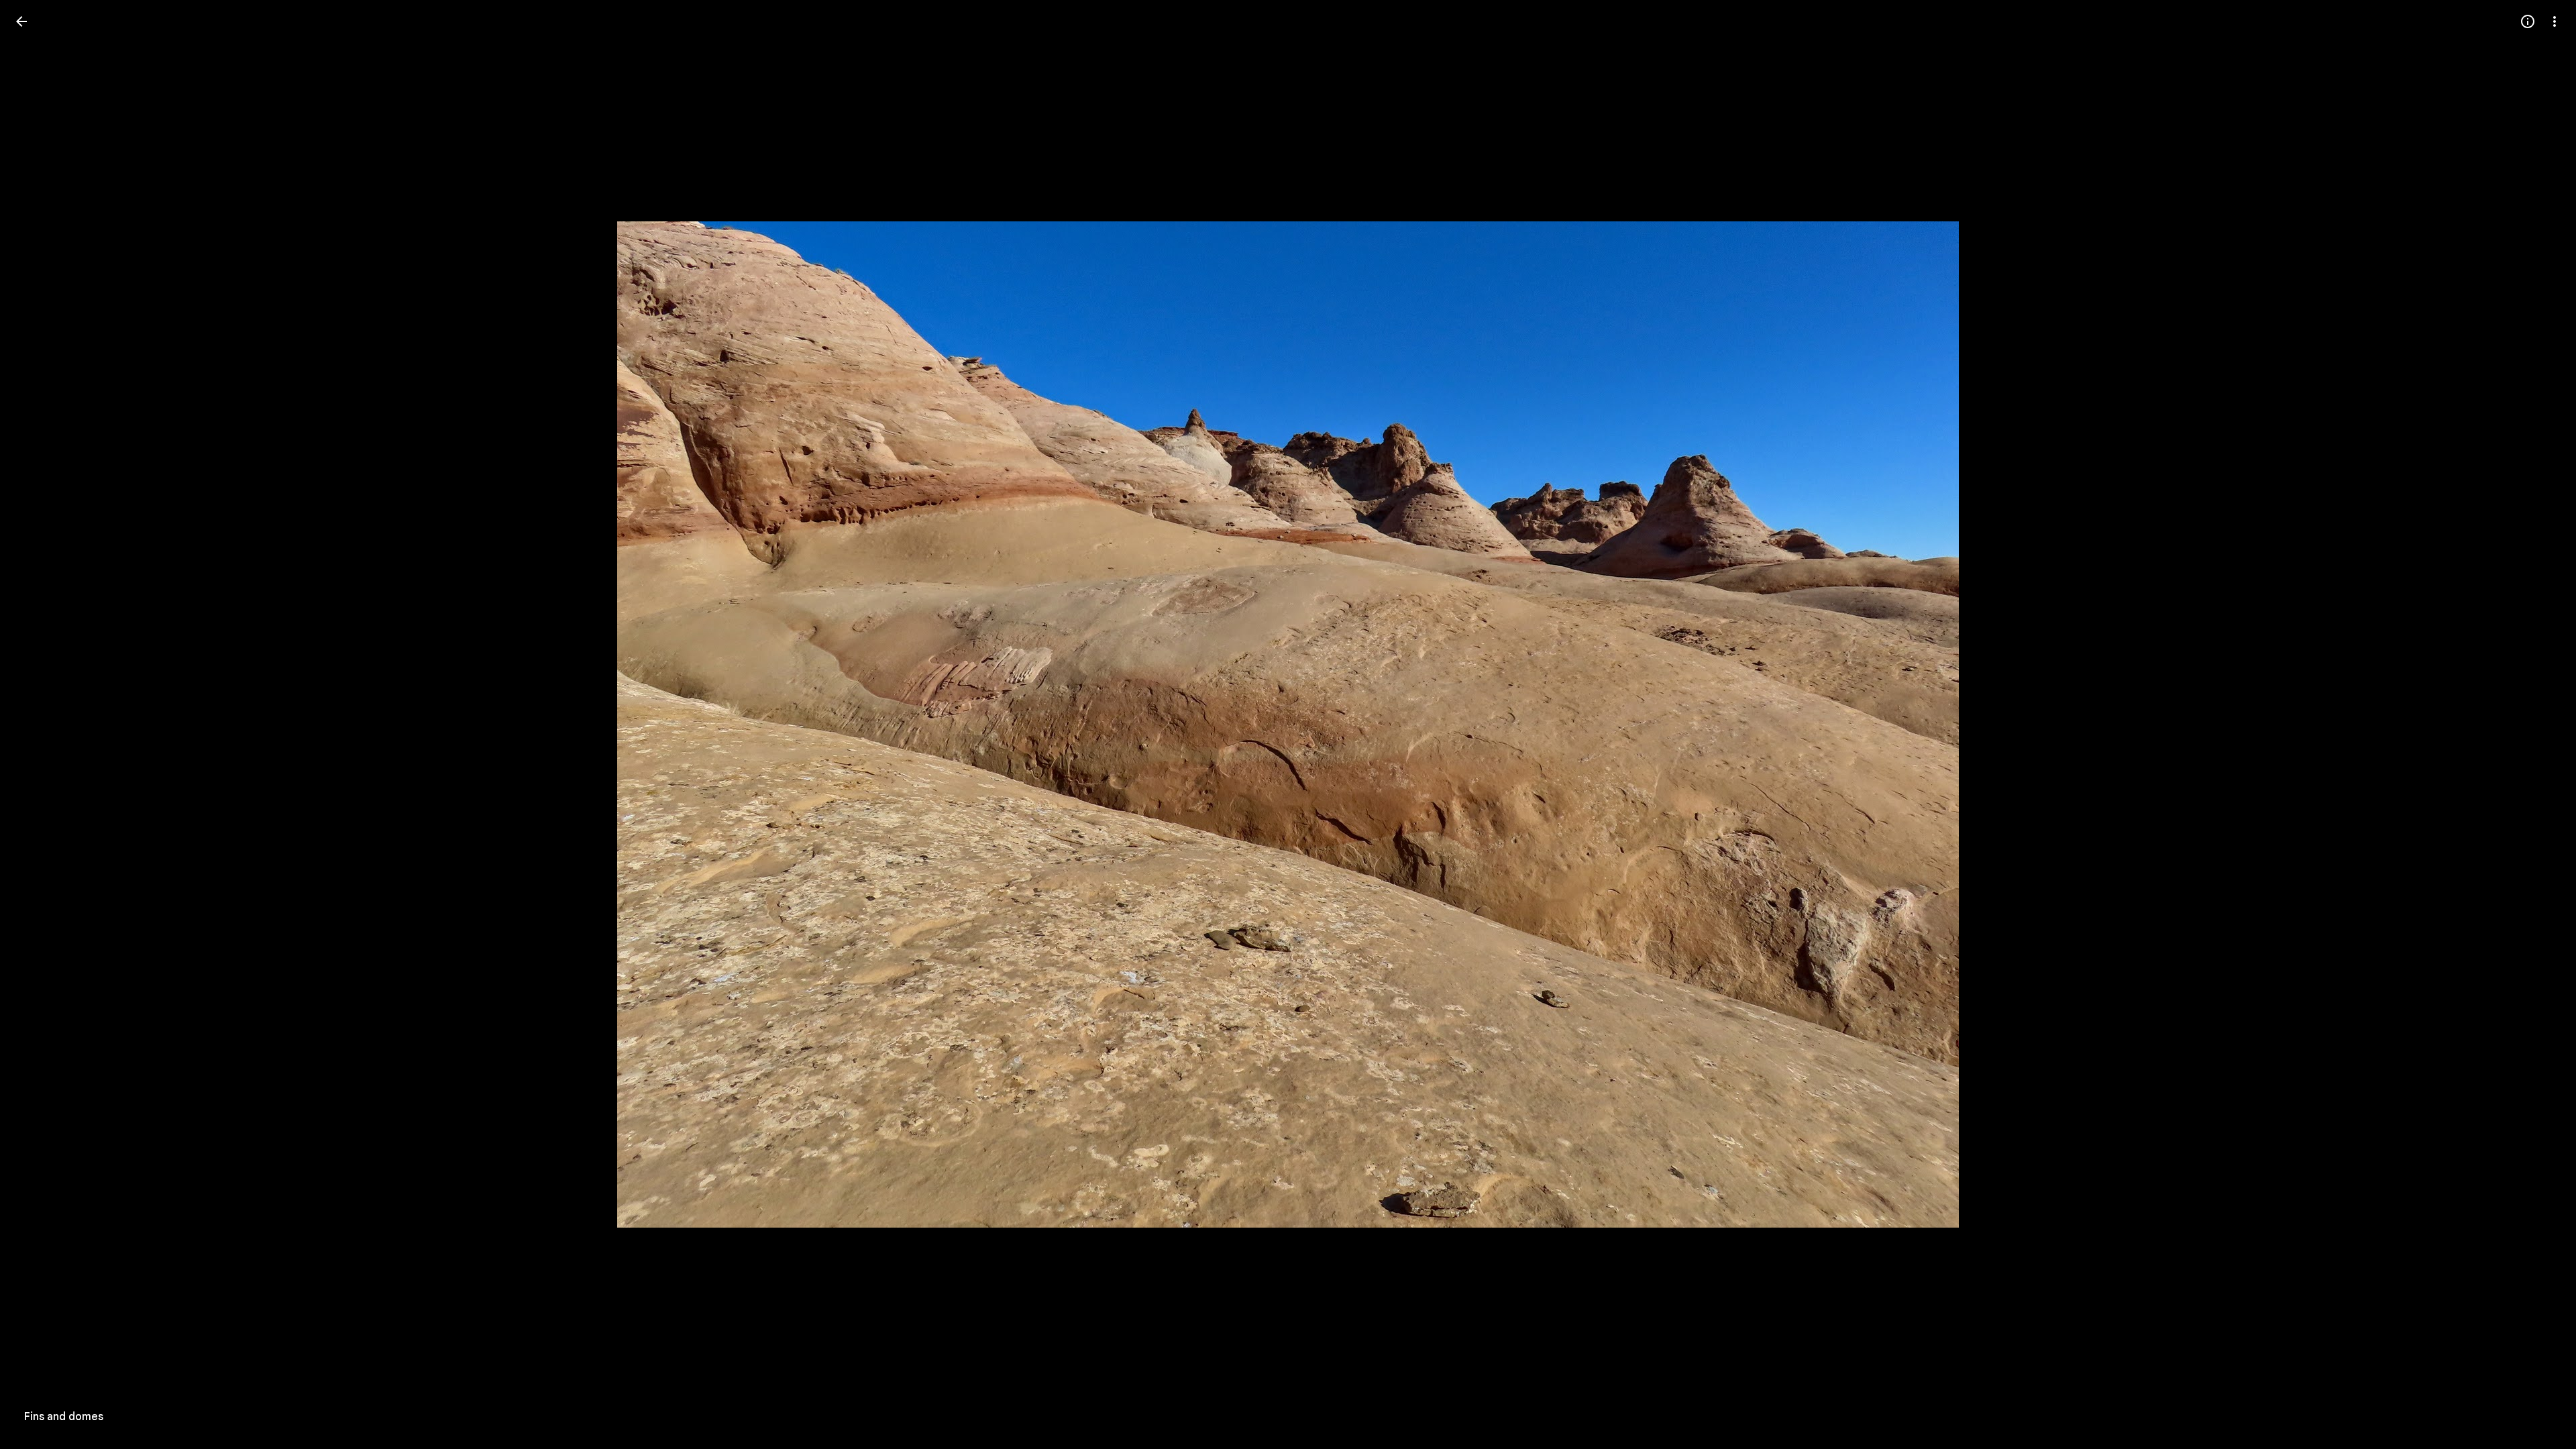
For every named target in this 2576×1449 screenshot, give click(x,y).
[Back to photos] (21, 21)
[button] (38, 724)
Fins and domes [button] (64, 1417)
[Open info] (2528, 21)
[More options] (2555, 21)
